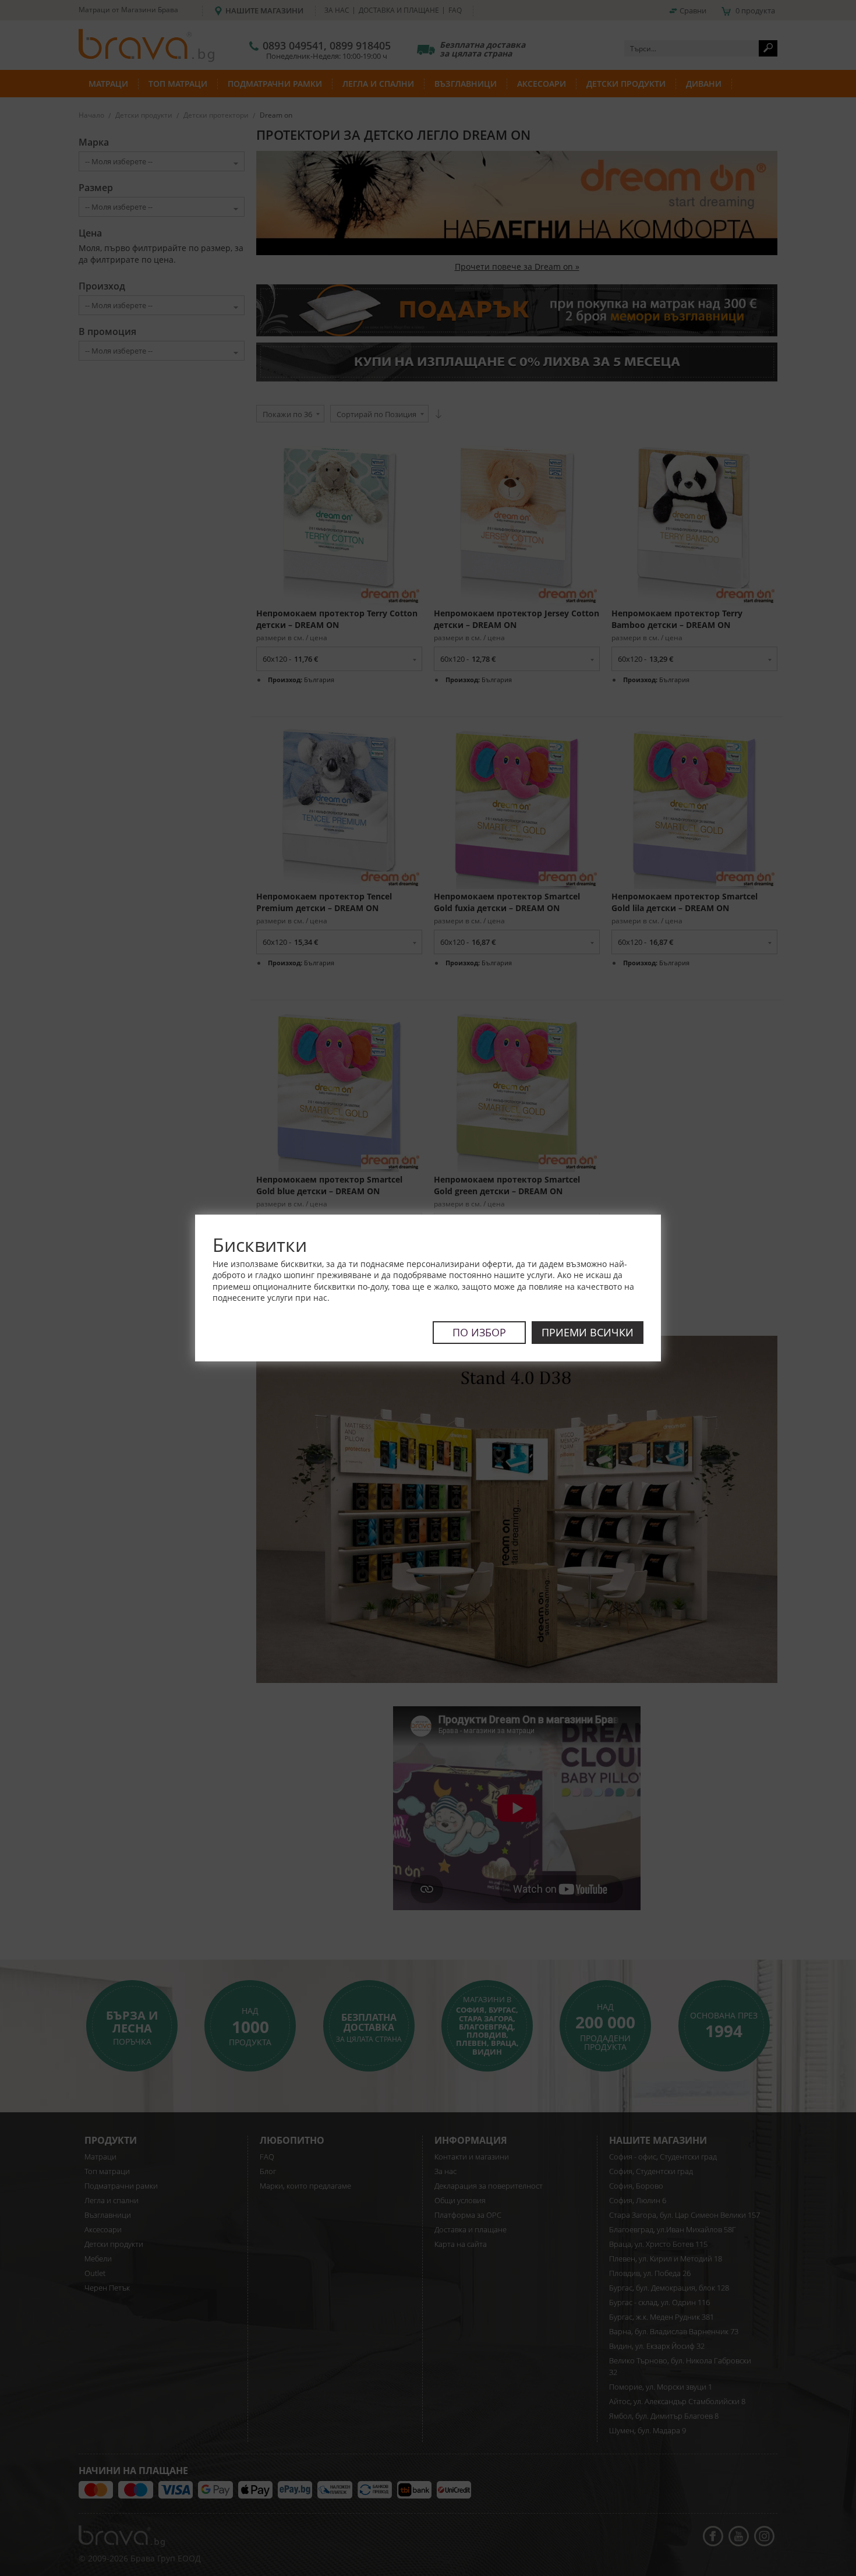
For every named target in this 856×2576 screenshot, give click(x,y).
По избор (479, 1332)
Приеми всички (588, 1332)
